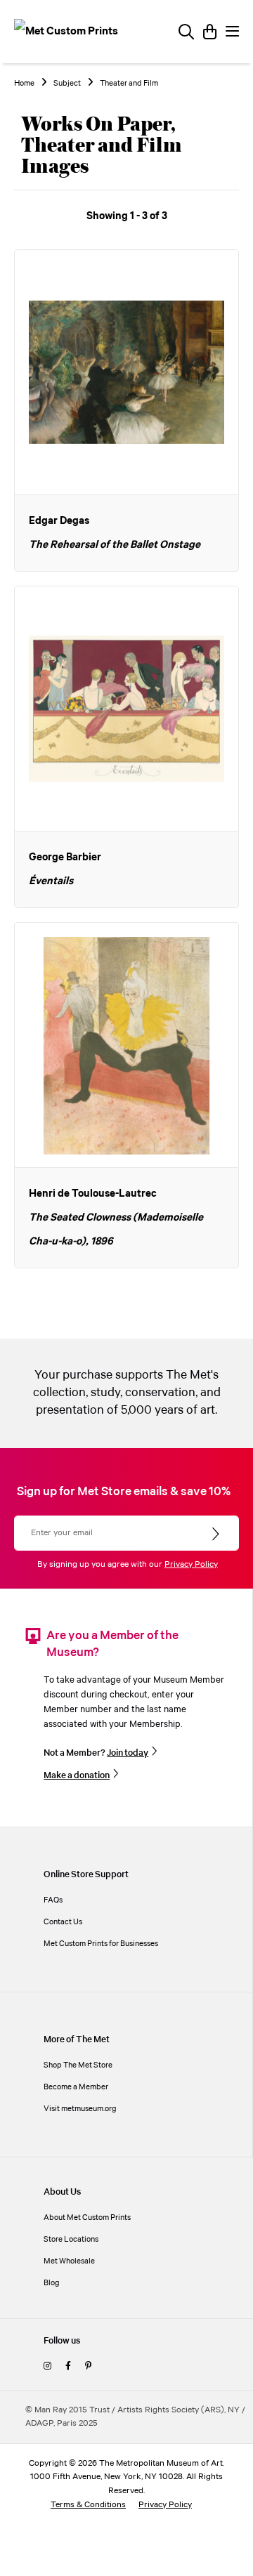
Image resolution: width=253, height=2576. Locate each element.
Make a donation (77, 1775)
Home (24, 84)
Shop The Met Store (78, 2065)
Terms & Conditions (88, 2505)
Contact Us (63, 1922)
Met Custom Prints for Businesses (101, 1944)
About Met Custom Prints (87, 2217)
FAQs (53, 1900)
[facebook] (68, 2366)
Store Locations (71, 2239)
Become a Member (76, 2087)
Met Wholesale (69, 2261)
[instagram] (47, 2366)
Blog (52, 2283)
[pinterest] (88, 2366)
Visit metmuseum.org (80, 2109)
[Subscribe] (217, 1535)
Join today (128, 1753)
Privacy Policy (191, 1564)
